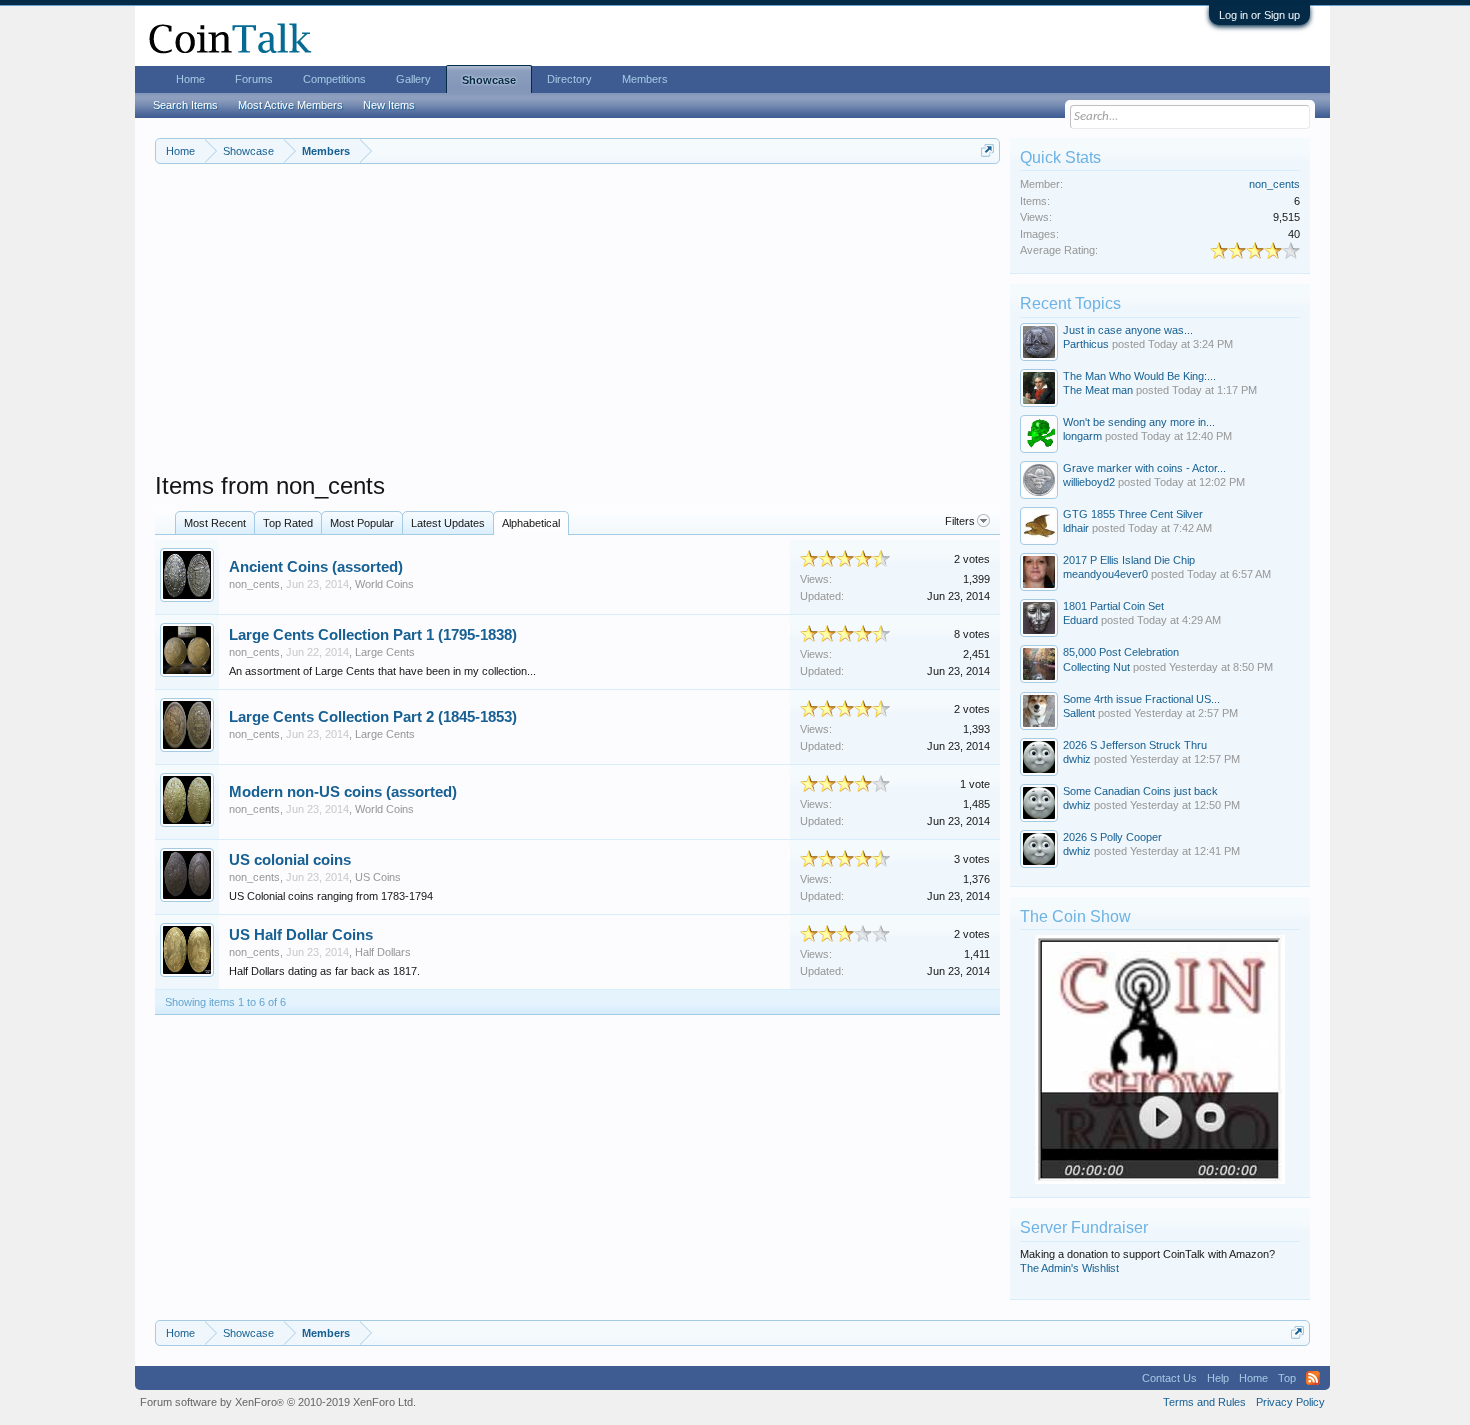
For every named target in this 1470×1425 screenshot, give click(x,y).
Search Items (185, 105)
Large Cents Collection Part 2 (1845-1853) (373, 717)
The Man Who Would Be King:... (1139, 376)
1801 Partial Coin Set (1113, 606)
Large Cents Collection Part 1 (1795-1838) (373, 635)
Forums (254, 79)
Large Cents (385, 652)
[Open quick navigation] (987, 150)
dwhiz (1077, 759)
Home (190, 79)
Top (1287, 1378)
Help (1218, 1378)
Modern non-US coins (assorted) (343, 792)
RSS (1313, 1378)
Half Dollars (383, 952)
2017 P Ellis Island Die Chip (1129, 560)
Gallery (413, 79)
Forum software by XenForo (278, 1402)
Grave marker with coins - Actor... (1144, 468)
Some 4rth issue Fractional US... (1141, 699)
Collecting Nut (1096, 667)
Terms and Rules (1204, 1402)
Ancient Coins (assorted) (316, 567)
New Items (389, 105)
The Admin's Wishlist (1069, 1268)
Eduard (1080, 620)
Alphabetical (531, 523)
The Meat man (1098, 390)
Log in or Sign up (1259, 15)
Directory (569, 79)
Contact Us (1169, 1378)
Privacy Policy (1290, 1402)
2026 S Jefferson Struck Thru (1135, 745)
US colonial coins (290, 860)
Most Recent (215, 523)
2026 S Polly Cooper (1112, 837)
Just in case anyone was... (1128, 330)
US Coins (378, 877)
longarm (1082, 436)
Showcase (489, 80)
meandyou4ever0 (1105, 574)
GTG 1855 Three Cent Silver (1133, 514)
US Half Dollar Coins (301, 935)
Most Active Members (290, 105)
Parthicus (1086, 344)
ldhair (1076, 528)
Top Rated (288, 523)
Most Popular (362, 523)
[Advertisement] (577, 331)
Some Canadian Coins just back (1140, 791)
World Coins (384, 584)
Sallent (1079, 713)
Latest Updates (448, 523)
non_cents (254, 584)
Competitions (334, 79)
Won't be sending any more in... (1139, 422)
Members (645, 79)
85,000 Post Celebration (1121, 652)
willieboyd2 (1089, 482)
